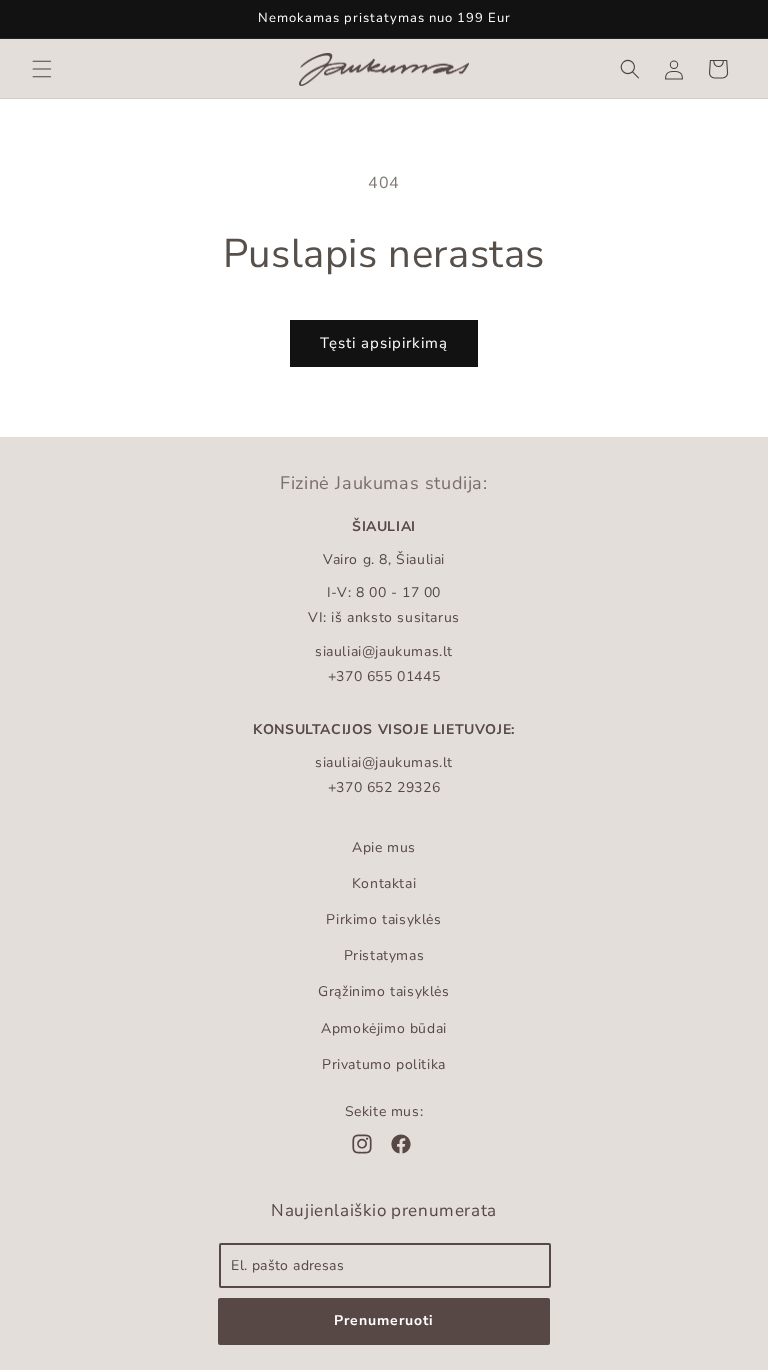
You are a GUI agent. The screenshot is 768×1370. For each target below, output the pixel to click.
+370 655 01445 (384, 676)
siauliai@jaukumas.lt (384, 651)
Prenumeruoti (384, 1320)
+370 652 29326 (384, 787)
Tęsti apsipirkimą (384, 343)
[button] (42, 69)
